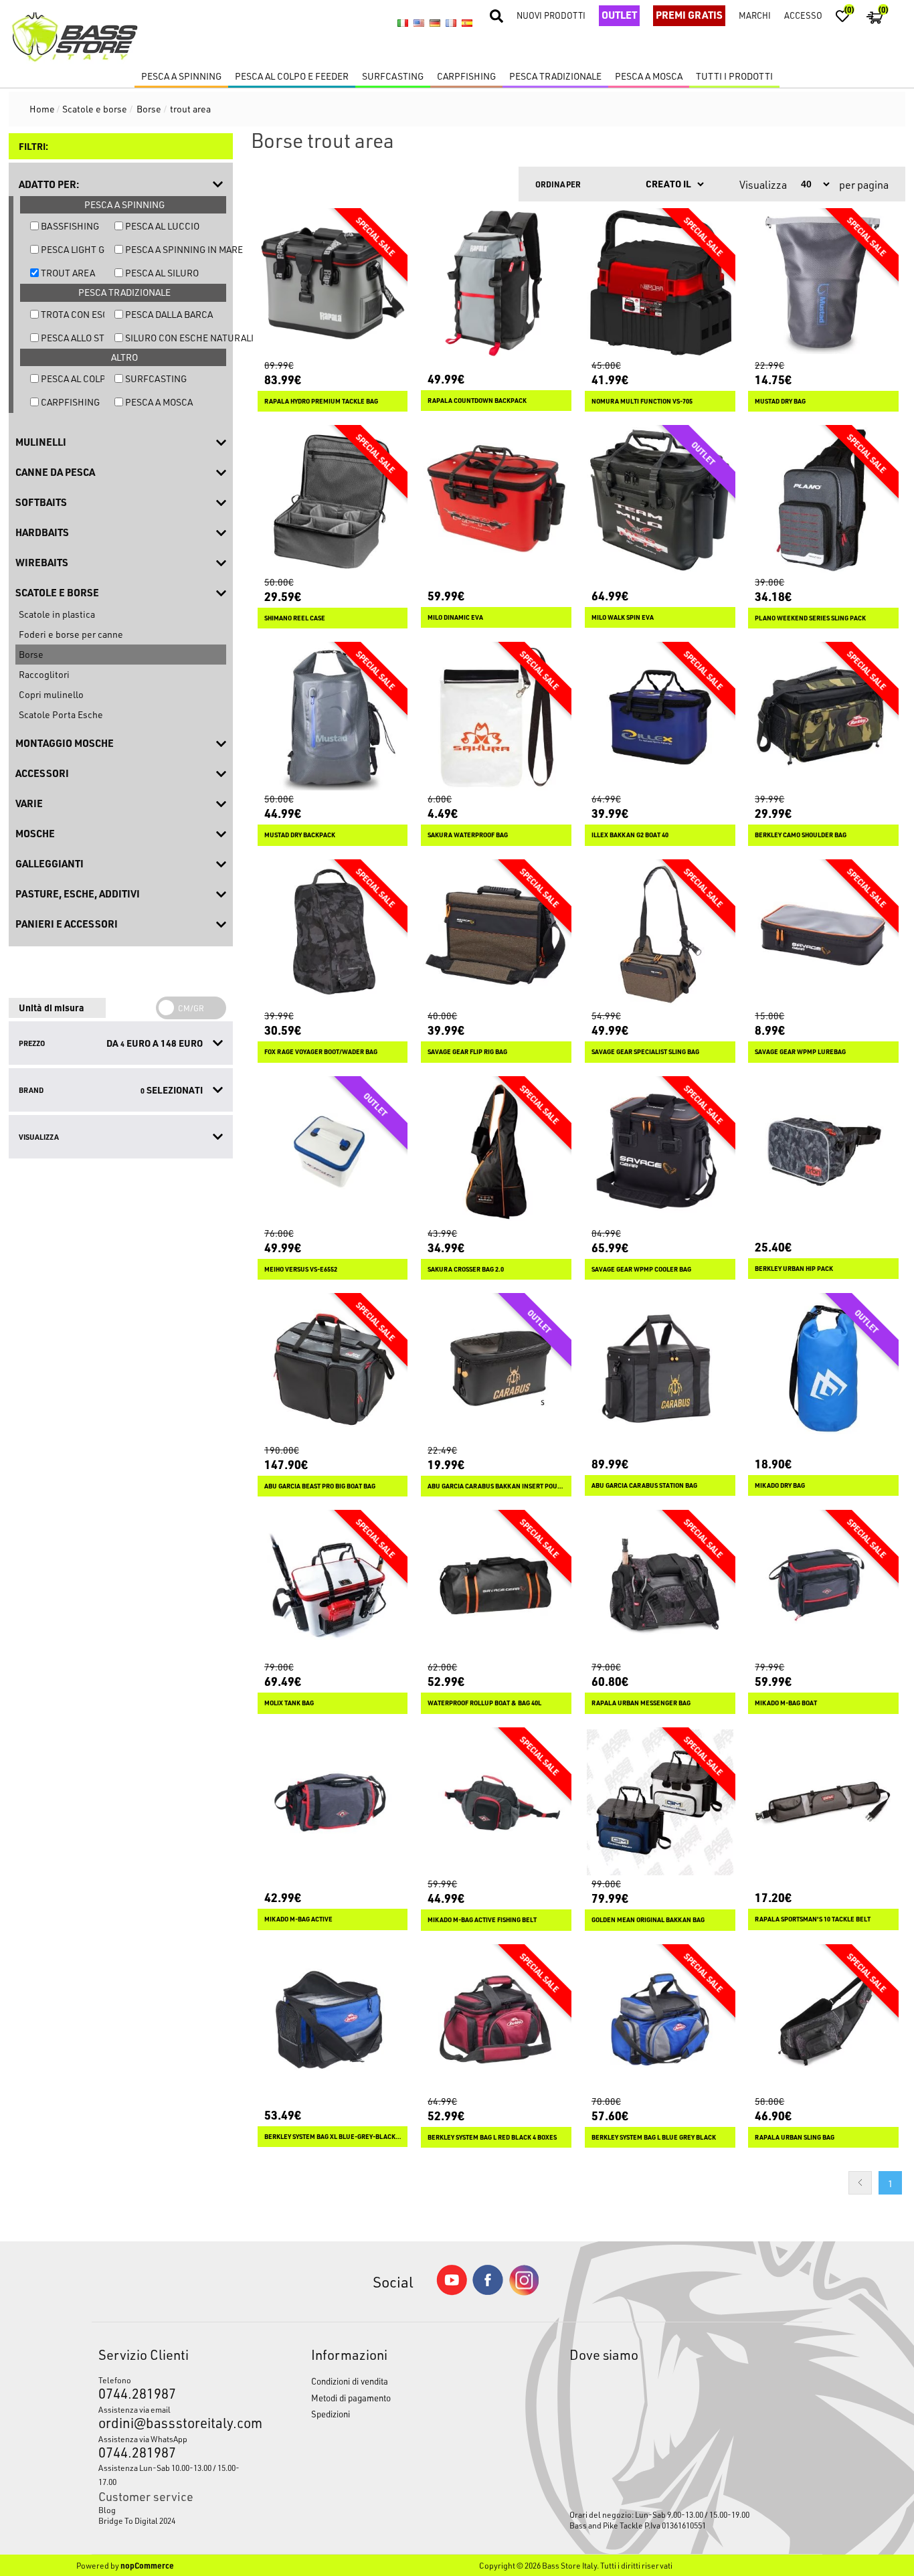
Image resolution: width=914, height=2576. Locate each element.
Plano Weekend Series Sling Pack (810, 618)
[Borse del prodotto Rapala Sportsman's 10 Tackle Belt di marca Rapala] (823, 1803)
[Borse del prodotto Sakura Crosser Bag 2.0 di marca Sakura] (496, 1151)
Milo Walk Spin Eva (623, 617)
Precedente (860, 2183)
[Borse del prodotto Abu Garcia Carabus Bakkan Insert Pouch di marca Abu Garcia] (496, 1368)
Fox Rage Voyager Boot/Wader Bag (321, 1052)
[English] (419, 23)
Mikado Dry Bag (780, 1485)
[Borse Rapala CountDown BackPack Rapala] (496, 283)
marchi (755, 15)
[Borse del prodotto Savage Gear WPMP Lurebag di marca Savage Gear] (823, 935)
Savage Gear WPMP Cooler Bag (641, 1269)
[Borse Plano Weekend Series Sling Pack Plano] (823, 500)
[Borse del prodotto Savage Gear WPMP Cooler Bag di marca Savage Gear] (660, 1151)
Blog (107, 2510)
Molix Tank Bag (289, 1703)
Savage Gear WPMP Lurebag (800, 1052)
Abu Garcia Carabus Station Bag (644, 1485)
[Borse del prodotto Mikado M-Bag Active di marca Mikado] (333, 1803)
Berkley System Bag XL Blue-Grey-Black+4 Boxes (333, 2137)
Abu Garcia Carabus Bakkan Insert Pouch (496, 1486)
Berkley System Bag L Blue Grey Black (654, 2137)
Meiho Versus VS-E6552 (301, 1269)
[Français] (451, 23)
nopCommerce (147, 2565)
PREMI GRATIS (689, 15)
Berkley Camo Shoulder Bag (801, 835)
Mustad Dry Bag (780, 401)
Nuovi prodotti (551, 15)
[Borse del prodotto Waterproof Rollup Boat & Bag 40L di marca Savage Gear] (496, 1585)
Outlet (619, 15)
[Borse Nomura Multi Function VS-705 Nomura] (660, 283)
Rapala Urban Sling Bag (795, 2137)
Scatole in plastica (57, 614)
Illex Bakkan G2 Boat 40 (630, 835)
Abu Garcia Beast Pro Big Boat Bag (320, 1486)
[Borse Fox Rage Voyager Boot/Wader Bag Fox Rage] (333, 935)
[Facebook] (488, 2291)
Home (42, 109)
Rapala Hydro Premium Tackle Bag (321, 401)
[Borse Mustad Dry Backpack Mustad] (333, 717)
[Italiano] (403, 23)
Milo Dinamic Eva (455, 617)
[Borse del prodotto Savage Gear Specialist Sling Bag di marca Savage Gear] (660, 935)
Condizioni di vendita (350, 2381)
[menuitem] (177, 2510)
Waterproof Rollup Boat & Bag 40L (484, 1703)
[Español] (467, 23)
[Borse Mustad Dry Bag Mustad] (823, 283)
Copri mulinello (51, 694)
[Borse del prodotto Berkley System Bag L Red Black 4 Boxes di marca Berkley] (496, 2020)
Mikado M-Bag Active (298, 1919)
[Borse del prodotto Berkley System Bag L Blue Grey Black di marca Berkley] (660, 2020)
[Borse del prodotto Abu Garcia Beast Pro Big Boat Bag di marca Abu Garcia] (333, 1368)
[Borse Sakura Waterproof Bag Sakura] (496, 717)
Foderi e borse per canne (71, 634)
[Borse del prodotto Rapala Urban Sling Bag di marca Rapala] (823, 2020)
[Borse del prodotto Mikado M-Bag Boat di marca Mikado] (823, 1585)
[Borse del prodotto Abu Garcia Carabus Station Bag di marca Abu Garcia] (660, 1368)
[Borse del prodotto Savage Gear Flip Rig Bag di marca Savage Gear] (496, 935)
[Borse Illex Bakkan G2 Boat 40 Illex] (660, 717)
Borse (31, 654)
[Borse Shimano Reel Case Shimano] (333, 500)
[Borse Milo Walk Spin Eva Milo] (660, 500)
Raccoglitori (44, 674)
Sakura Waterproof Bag (468, 835)
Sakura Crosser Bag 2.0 (466, 1269)
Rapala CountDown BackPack (477, 401)
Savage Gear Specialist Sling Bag (645, 1052)
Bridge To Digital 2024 (137, 2520)
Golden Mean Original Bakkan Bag (648, 1920)
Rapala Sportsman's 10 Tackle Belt (813, 1919)
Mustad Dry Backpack (300, 835)
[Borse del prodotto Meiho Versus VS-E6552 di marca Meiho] (333, 1151)
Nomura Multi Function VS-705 (642, 401)
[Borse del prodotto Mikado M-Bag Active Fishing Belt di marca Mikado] (496, 1803)
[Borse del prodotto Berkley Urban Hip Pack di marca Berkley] (823, 1151)
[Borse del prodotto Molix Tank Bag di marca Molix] (333, 1585)
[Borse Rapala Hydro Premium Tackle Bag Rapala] (333, 283)
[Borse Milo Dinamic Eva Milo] (496, 500)
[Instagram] (524, 2292)
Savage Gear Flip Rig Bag (467, 1052)
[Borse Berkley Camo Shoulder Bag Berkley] (823, 717)
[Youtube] (452, 2292)
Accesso (803, 15)
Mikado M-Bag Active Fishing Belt (482, 1920)
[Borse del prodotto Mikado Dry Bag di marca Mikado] (823, 1368)
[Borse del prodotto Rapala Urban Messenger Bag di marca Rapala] (660, 1585)
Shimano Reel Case (295, 618)
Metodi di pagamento (351, 2398)
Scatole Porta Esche (61, 714)
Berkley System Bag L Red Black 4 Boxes (492, 2137)
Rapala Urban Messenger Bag (641, 1703)
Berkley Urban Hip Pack (794, 1269)
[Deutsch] (435, 23)
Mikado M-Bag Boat (786, 1703)
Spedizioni (331, 2414)
